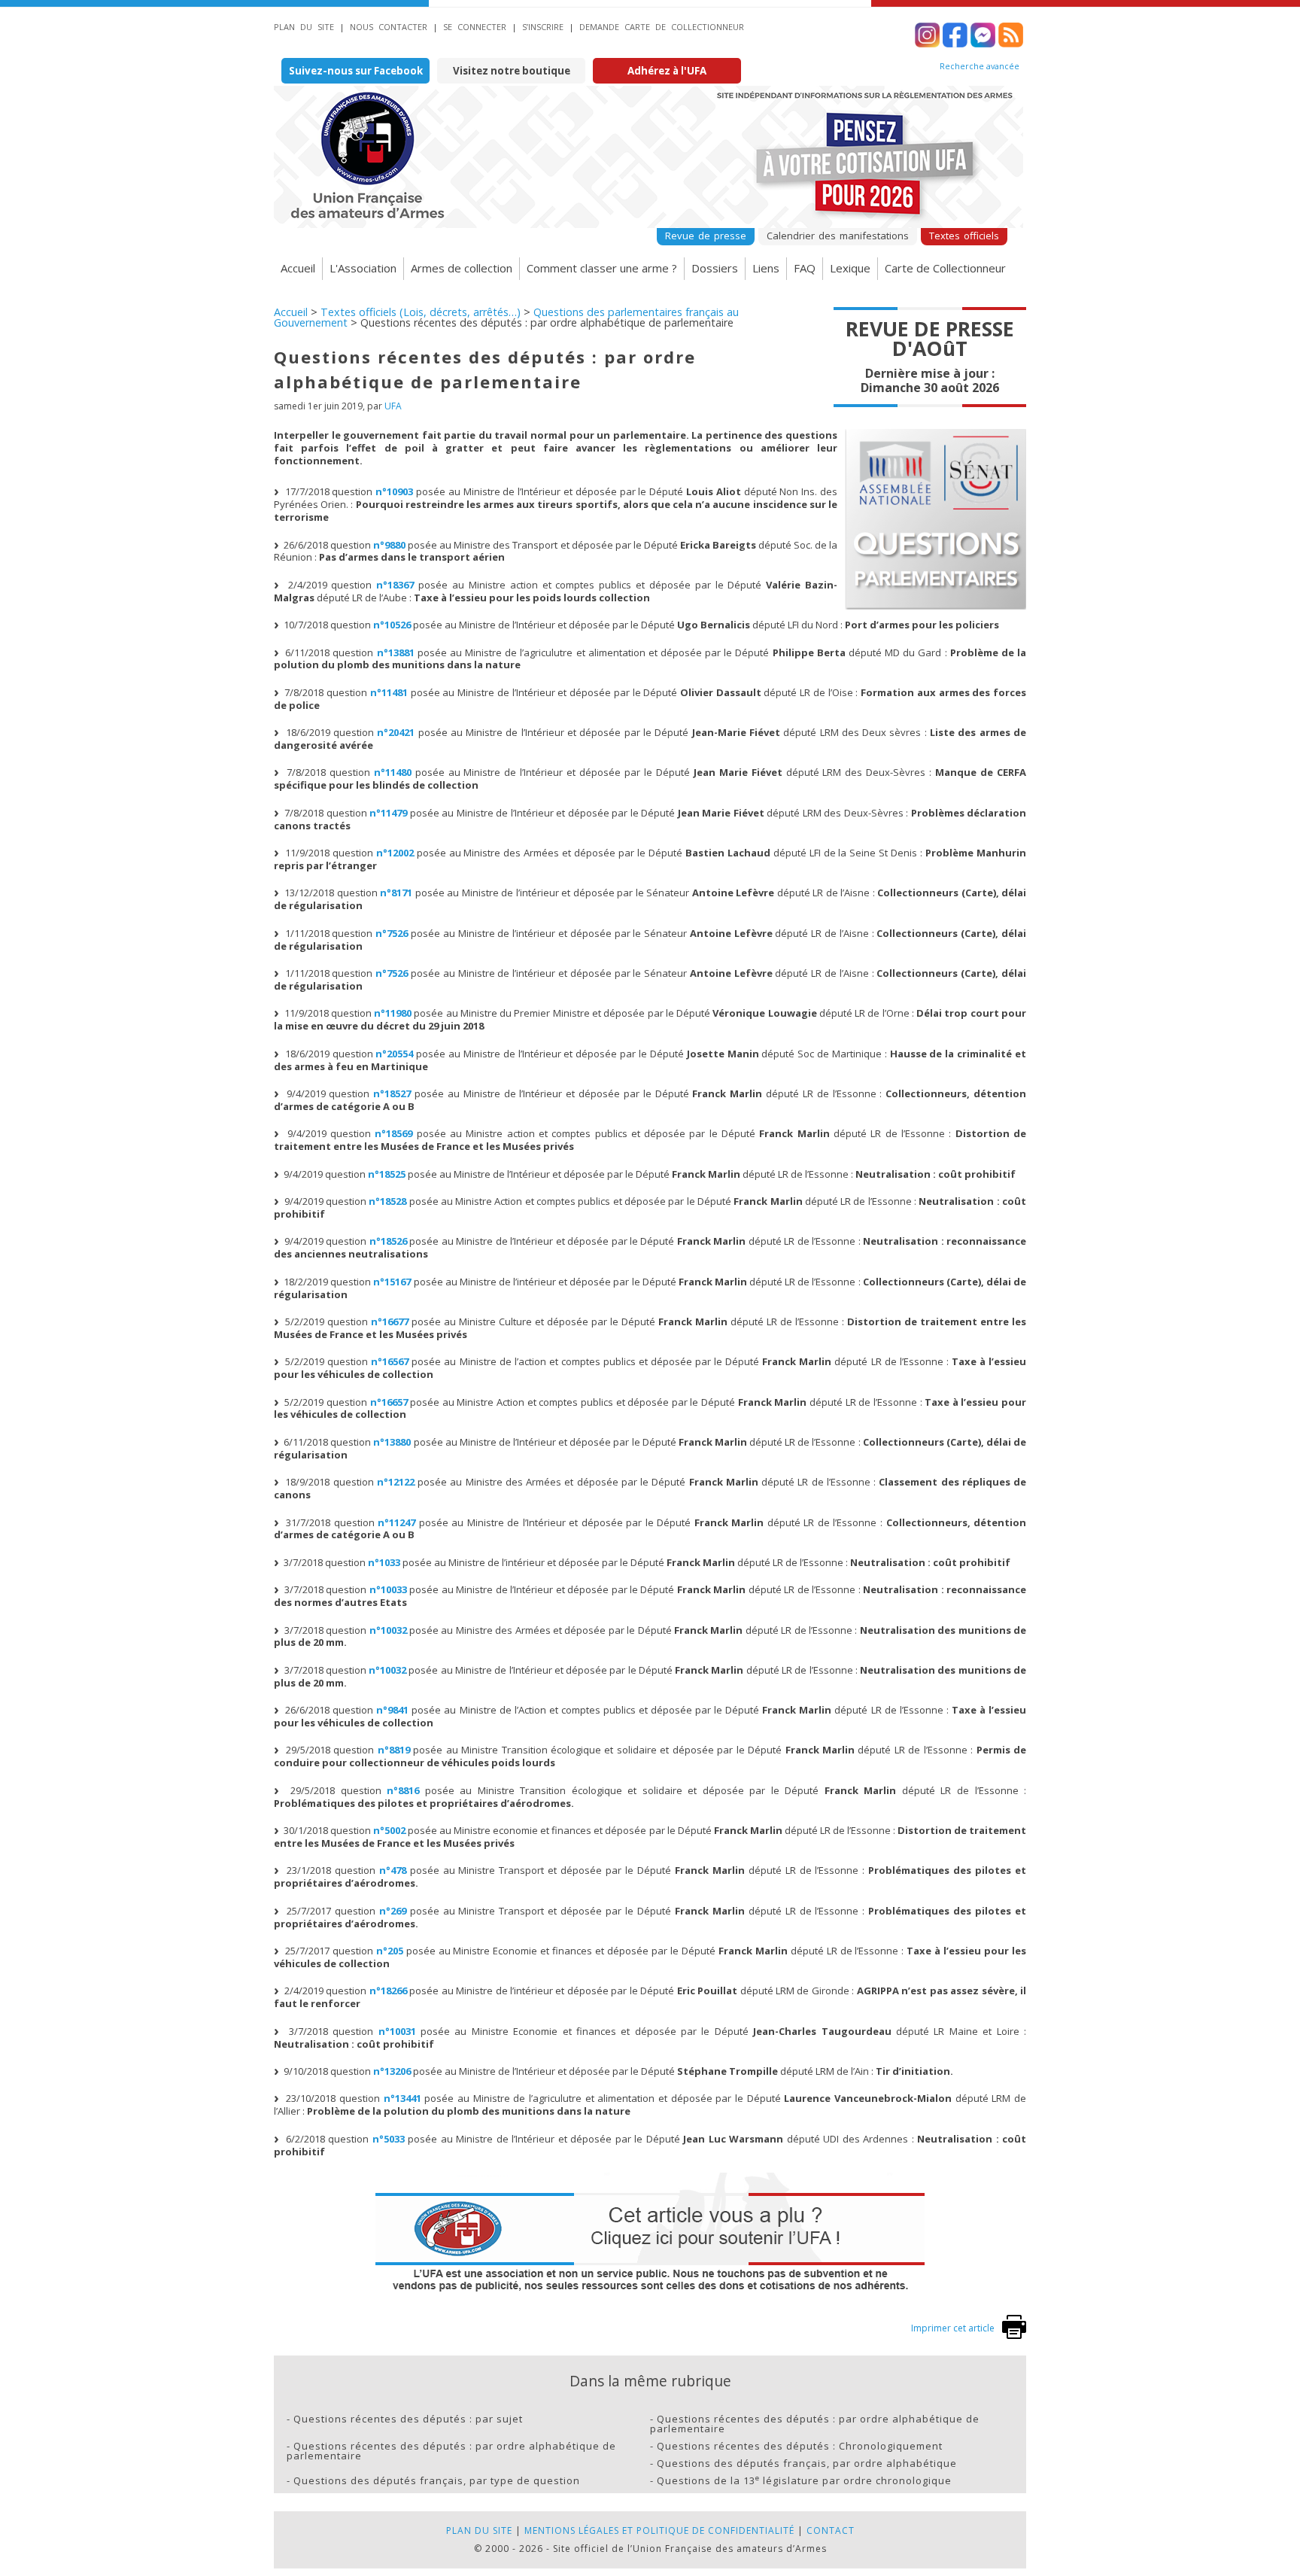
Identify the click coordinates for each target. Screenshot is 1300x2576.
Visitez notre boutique (512, 71)
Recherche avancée (980, 66)
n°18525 (387, 1174)
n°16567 (390, 1361)
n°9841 (392, 1710)
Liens (766, 268)
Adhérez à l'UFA (667, 71)
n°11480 (393, 772)
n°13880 (392, 1442)
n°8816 (403, 1790)
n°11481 (389, 692)
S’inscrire (543, 27)
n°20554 (394, 1054)
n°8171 (396, 893)
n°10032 (388, 1630)
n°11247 (396, 1522)
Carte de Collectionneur (945, 268)
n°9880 (389, 545)
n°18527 (392, 1093)
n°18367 (395, 585)
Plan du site (304, 27)
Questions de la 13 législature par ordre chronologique (804, 2480)
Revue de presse (706, 236)
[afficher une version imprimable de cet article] (1014, 2336)
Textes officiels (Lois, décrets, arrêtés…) (421, 312)
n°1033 (384, 1562)
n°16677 (390, 1321)
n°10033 (388, 1589)
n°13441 (402, 2098)
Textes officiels (964, 236)
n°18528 (387, 1201)
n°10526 (392, 625)
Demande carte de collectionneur (662, 27)
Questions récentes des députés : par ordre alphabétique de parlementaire (815, 2424)
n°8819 (394, 1750)
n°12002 (395, 853)
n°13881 (396, 652)
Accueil (298, 268)
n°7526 (392, 933)
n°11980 (393, 1013)
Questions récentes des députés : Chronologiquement (800, 2446)
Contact (831, 2530)
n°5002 (389, 1830)
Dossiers (715, 268)
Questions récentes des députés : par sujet (408, 2419)
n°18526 (388, 1241)
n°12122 (396, 1482)
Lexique (850, 268)
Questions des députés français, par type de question (437, 2480)
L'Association (363, 268)
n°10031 (397, 2031)
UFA (393, 406)
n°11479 (388, 813)
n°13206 (392, 2071)
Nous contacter (389, 27)
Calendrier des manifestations (838, 236)
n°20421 (396, 732)
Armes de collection (462, 268)
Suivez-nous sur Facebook (356, 71)
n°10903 (394, 491)
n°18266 (388, 1991)
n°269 (393, 1911)
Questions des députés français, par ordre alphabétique (807, 2463)
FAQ (805, 268)
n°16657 (389, 1402)
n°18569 (393, 1133)
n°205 (390, 1951)
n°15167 (392, 1282)
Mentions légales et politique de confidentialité (659, 2530)
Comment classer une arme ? (602, 268)
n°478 (393, 1870)
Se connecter (475, 27)
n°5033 (389, 2139)
